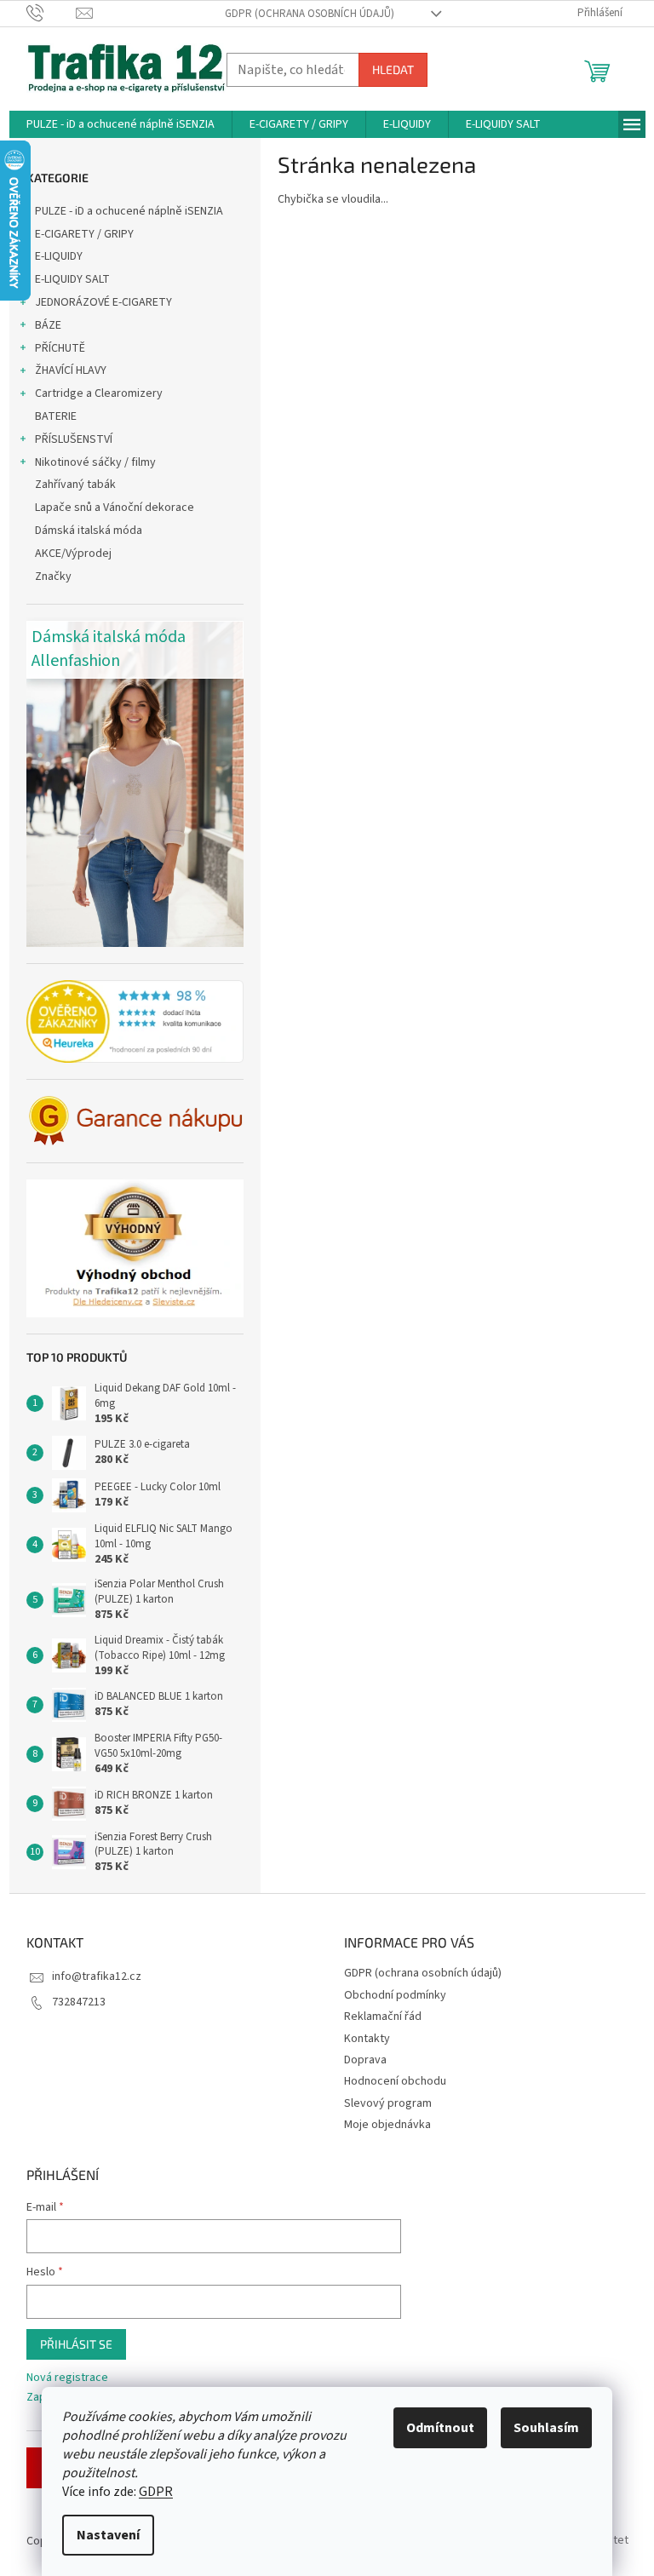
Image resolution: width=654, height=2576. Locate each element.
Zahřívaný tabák (75, 485)
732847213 (79, 2002)
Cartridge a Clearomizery (99, 393)
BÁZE (48, 325)
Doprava (365, 2060)
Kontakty (367, 2039)
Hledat (393, 69)
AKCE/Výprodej (73, 554)
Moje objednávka (387, 2125)
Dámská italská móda (89, 531)
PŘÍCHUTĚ (60, 348)
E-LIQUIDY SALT (72, 279)
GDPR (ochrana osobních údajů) (310, 14)
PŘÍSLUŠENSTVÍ (74, 439)
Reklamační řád (383, 2017)
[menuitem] (120, 124)
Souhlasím (546, 2428)
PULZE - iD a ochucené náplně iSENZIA (129, 211)
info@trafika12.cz (97, 1976)
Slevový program (388, 2103)
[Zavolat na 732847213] (52, 13)
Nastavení (108, 2535)
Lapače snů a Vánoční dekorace (115, 508)
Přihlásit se (76, 2344)
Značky (53, 577)
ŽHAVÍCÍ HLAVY (71, 370)
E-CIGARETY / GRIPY (84, 234)
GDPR (156, 2492)
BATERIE (56, 416)
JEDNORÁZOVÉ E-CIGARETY (103, 302)
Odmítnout (440, 2428)
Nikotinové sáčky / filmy (95, 462)
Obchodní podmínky (395, 1995)
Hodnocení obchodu (395, 2081)
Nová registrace (67, 2378)
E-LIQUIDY (59, 256)
